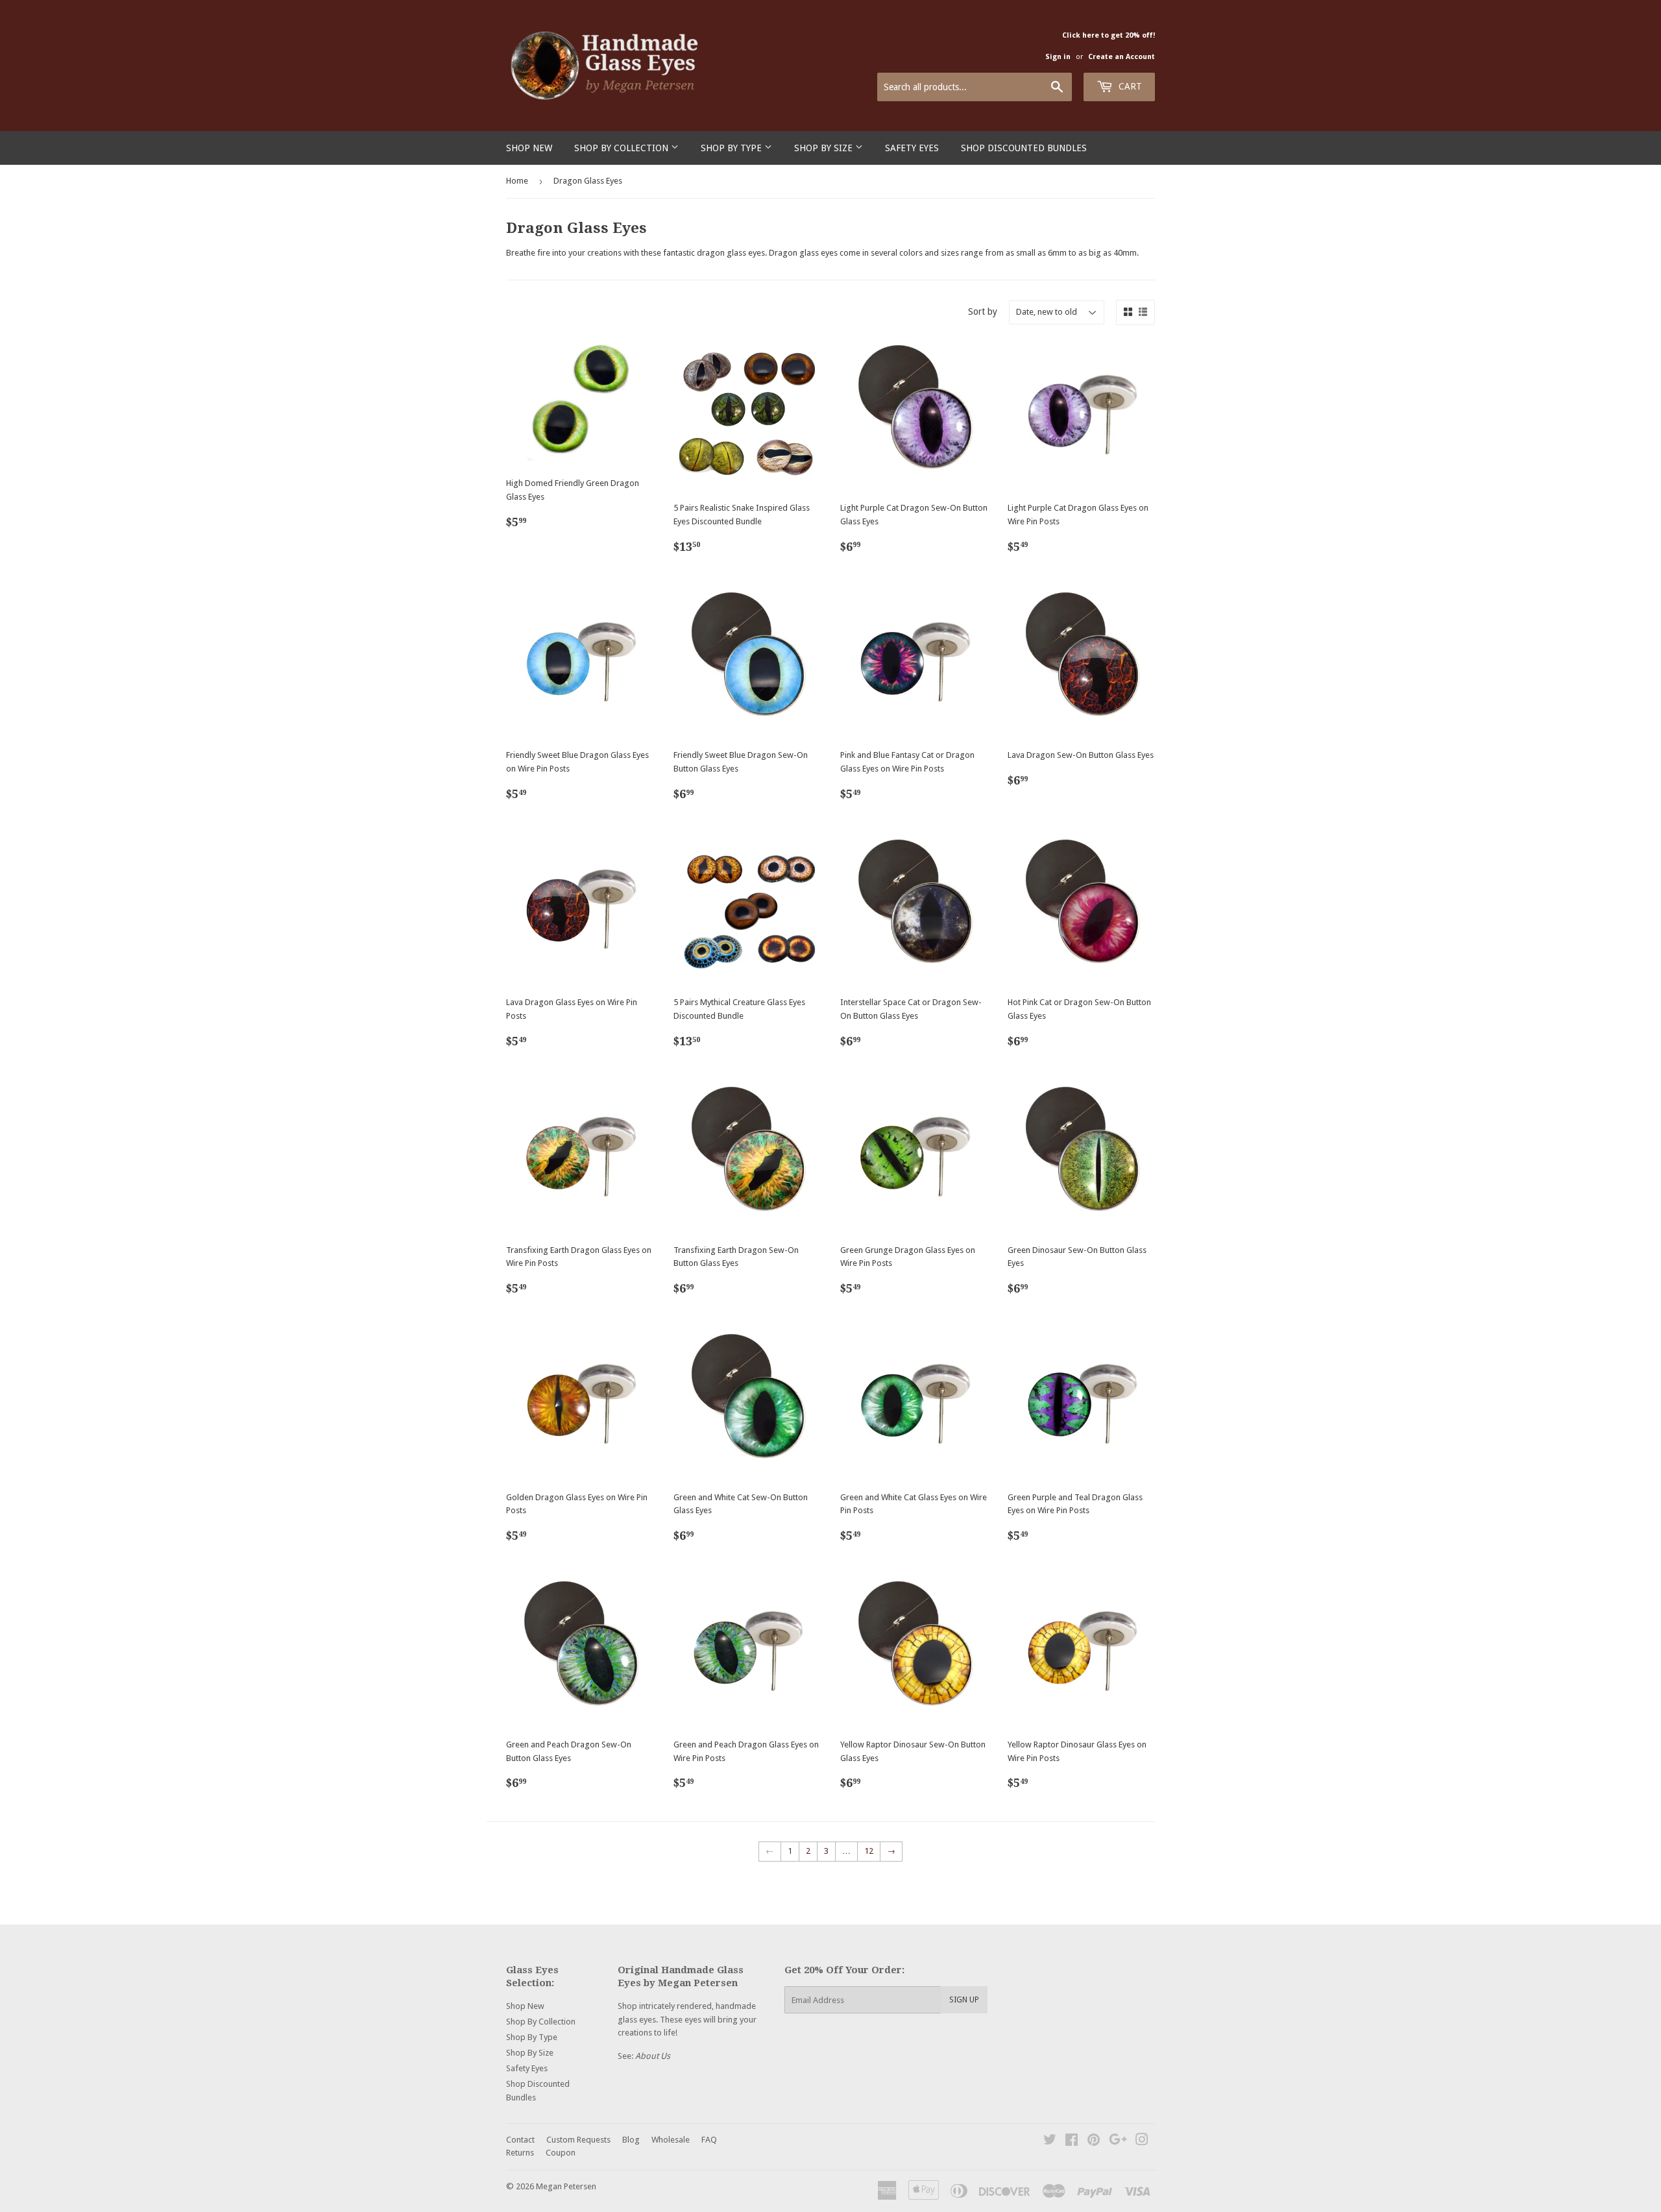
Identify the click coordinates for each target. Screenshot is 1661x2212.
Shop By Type (733, 148)
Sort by (983, 311)
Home (517, 181)
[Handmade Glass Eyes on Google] (1118, 2142)
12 (869, 1851)
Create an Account (1121, 57)
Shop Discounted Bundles (1024, 148)
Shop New (529, 148)
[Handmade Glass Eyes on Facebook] (1072, 2142)
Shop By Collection (623, 148)
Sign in (1058, 57)
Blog (631, 2140)
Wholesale (671, 2140)
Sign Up (964, 2000)
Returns (520, 2153)
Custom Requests (578, 2140)
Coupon (561, 2153)
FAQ (709, 2140)
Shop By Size (825, 148)
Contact (520, 2140)
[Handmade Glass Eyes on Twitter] (1050, 2142)
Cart (1129, 86)
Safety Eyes (912, 148)
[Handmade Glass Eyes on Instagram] (1142, 2142)
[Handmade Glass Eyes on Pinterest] (1094, 2142)
